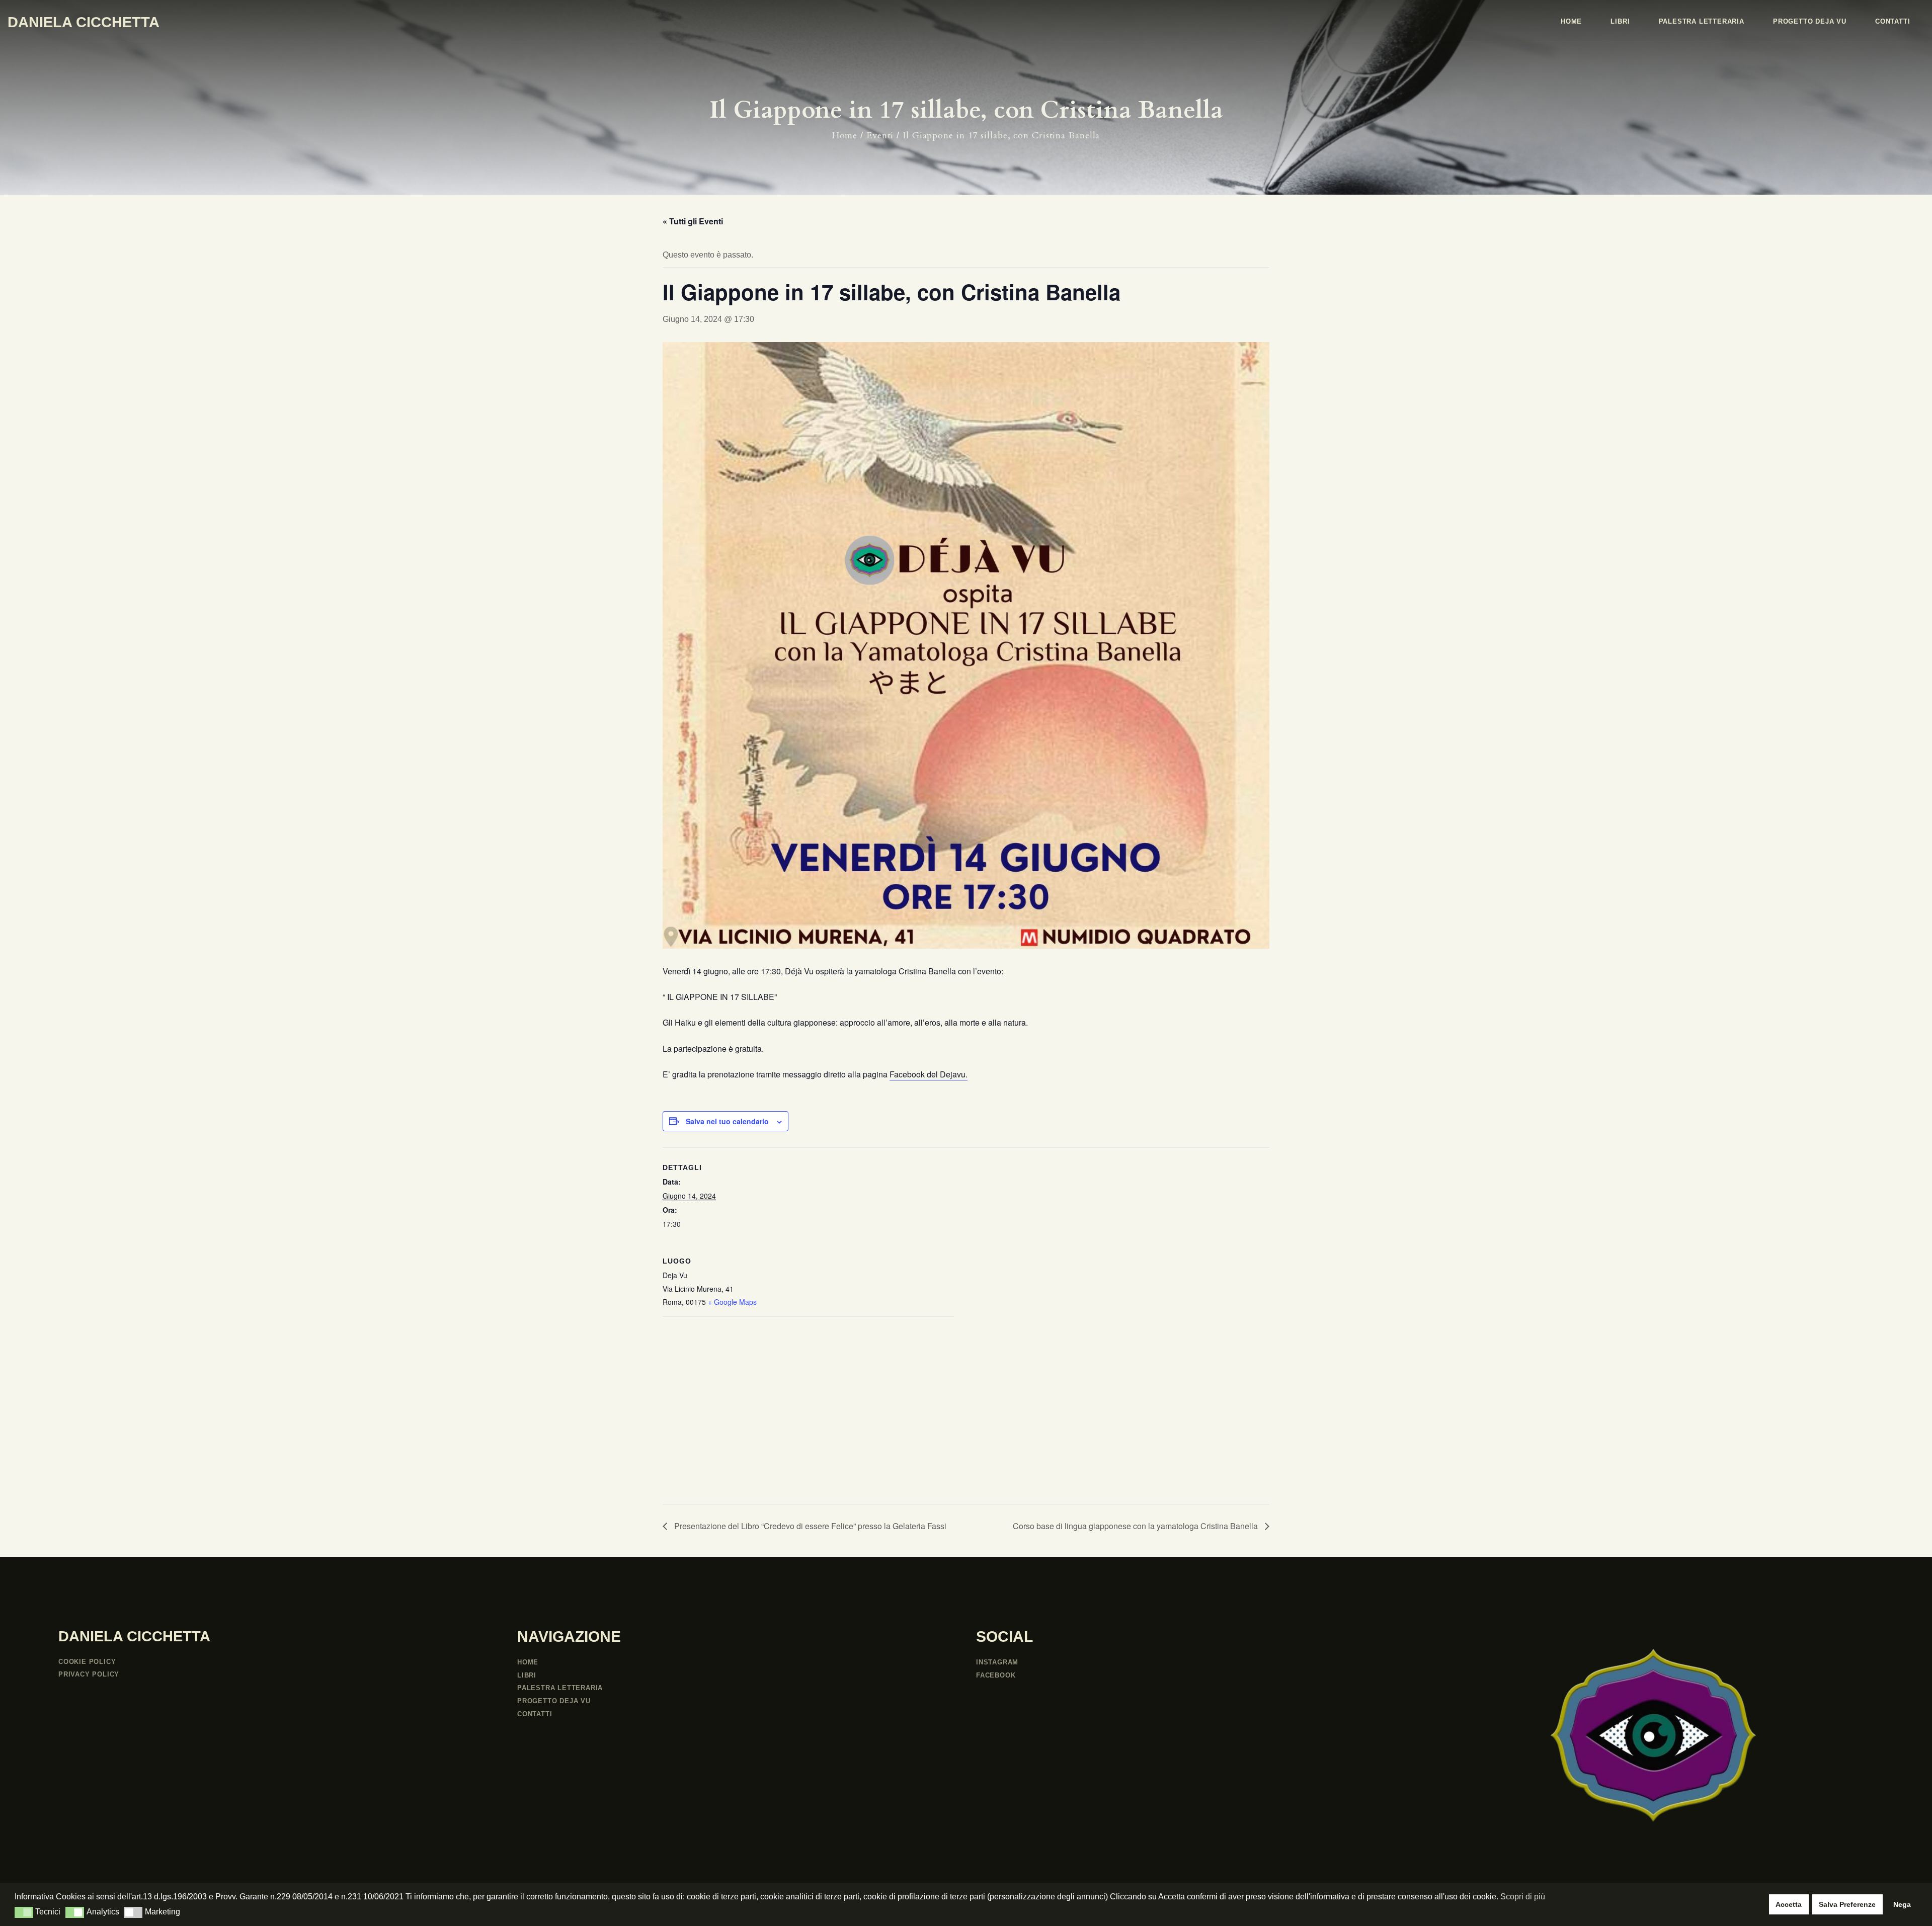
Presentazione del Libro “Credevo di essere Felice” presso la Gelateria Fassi (809, 1526)
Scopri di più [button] (1523, 1897)
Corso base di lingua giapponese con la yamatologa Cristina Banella (1136, 1526)
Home (845, 136)
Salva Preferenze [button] (1847, 1904)
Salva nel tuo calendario (727, 1121)
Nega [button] (1902, 1904)
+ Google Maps (732, 1302)
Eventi (880, 136)
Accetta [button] (1789, 1904)
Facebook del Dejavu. (929, 1074)
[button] (24, 1912)
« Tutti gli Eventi (693, 221)
